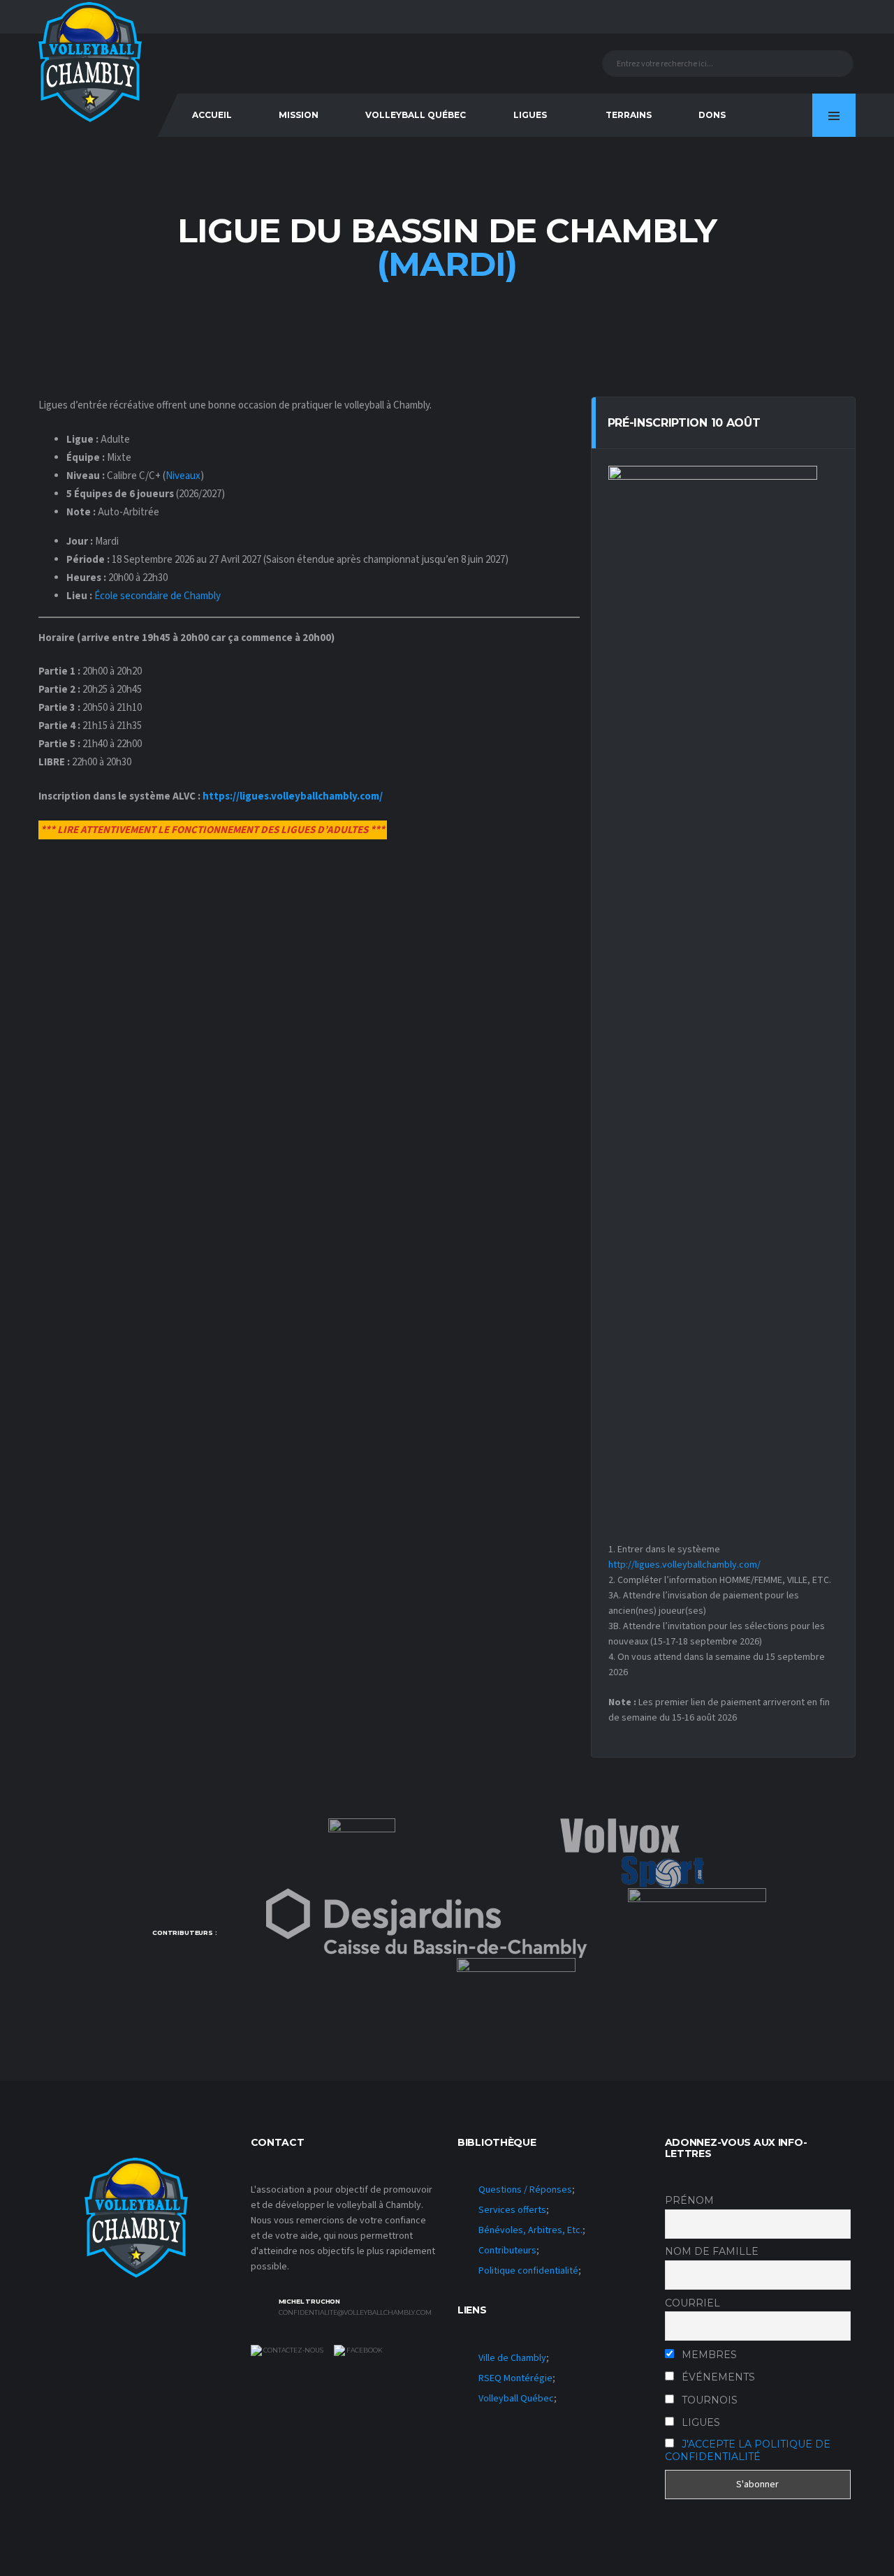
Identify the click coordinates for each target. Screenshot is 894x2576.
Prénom (689, 2200)
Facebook (364, 2350)
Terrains (629, 115)
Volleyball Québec (416, 115)
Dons (712, 115)
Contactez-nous (293, 2350)
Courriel (693, 2303)
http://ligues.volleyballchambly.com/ (684, 1565)
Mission (299, 115)
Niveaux (183, 476)
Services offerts (512, 2210)
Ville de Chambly (512, 2358)
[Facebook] (775, 115)
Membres (708, 2355)
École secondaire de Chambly (157, 596)
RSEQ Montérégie (515, 2378)
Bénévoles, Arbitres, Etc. (530, 2230)
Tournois (708, 2400)
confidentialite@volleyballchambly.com (355, 2313)
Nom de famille (712, 2251)
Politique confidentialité (528, 2271)
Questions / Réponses (525, 2190)
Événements (717, 2377)
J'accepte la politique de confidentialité (748, 2450)
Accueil (212, 115)
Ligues (530, 115)
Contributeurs (507, 2251)
